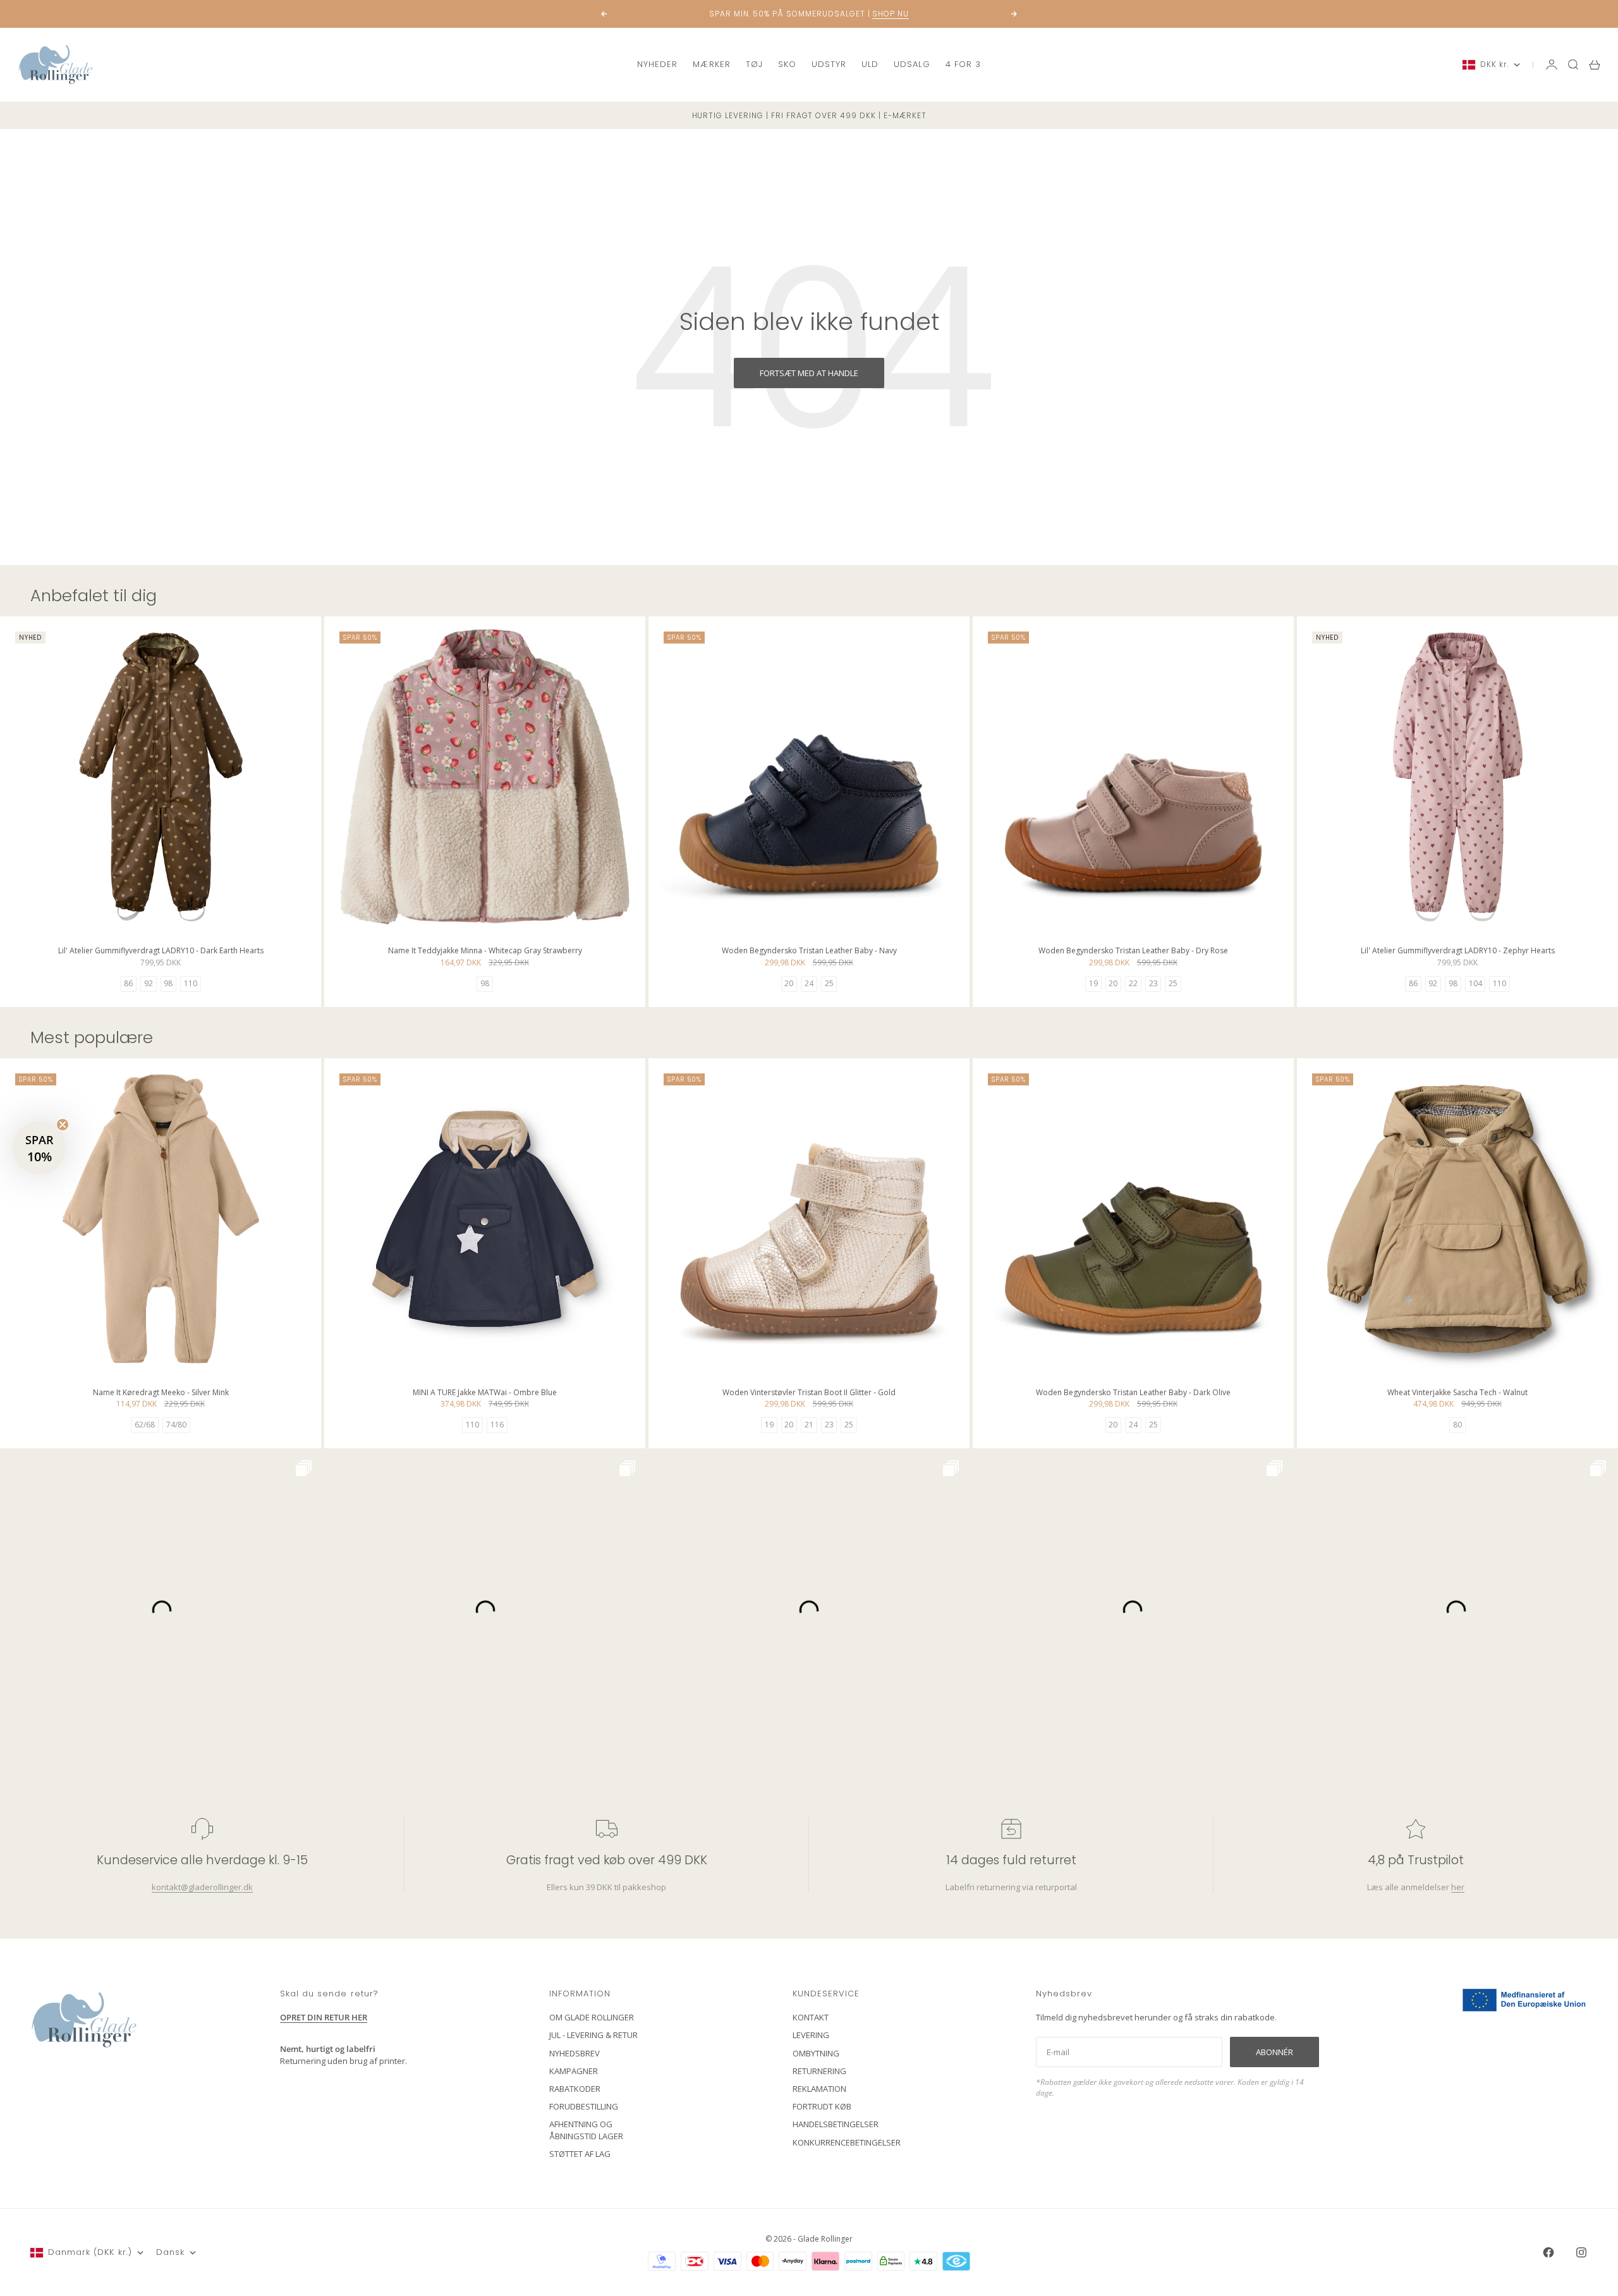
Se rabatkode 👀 (686, 1218)
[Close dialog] (1039, 995)
